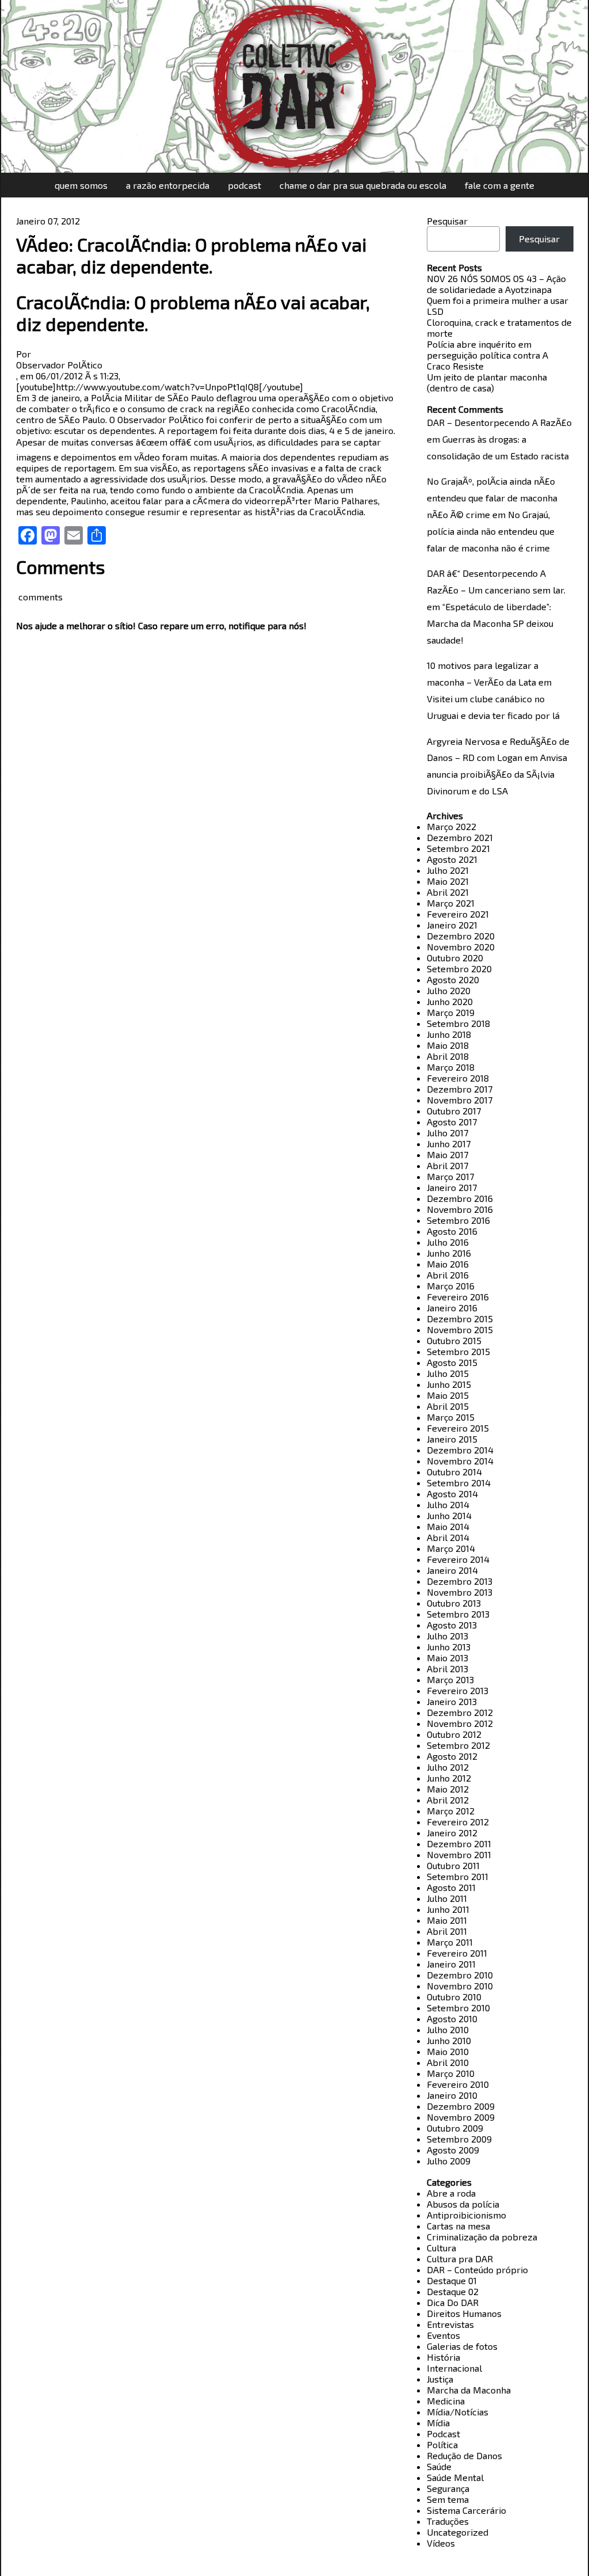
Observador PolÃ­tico (59, 365)
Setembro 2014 (459, 1483)
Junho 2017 (449, 1144)
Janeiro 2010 (452, 2095)
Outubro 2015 (454, 1340)
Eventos (443, 2335)
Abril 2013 (448, 1668)
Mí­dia (438, 2423)
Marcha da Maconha (469, 2390)
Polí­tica (442, 2444)
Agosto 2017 (452, 1122)
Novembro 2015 (460, 1329)
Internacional (454, 2368)
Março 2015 (451, 1417)
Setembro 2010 (458, 2008)
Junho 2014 (449, 1515)
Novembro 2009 (461, 2117)
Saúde (439, 2466)
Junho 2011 (448, 1909)
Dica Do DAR (453, 2302)
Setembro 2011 (458, 1876)
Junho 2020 (450, 1001)
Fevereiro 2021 (458, 914)
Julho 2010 (448, 2029)
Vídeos (441, 2543)
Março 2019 (451, 1012)
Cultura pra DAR (460, 2259)
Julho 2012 (448, 1767)
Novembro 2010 (460, 1986)
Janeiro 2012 (452, 1833)
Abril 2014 (448, 1537)
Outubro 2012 (454, 1734)
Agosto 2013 (452, 1625)
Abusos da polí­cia (463, 2204)
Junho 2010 (449, 2040)
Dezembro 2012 (460, 1712)
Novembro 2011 (459, 1854)
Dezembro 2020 (461, 936)
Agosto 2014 (452, 1494)
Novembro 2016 (460, 1209)
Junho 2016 (449, 1253)
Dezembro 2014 (460, 1450)
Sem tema (448, 2499)
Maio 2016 (448, 1264)
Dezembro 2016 (460, 1198)
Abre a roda (451, 2193)
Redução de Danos (464, 2455)
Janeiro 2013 (452, 1701)
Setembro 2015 (458, 1351)
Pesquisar (447, 221)
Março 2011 (450, 1942)
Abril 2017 (448, 1165)
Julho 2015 (448, 1373)
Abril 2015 (448, 1406)
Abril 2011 (447, 1931)
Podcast (244, 185)
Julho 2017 (448, 1133)
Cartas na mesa (458, 2226)
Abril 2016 (448, 1275)
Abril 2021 (448, 892)
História (443, 2357)
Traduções (448, 2521)
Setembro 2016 (458, 1220)
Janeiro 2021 (452, 925)
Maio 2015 (448, 1395)
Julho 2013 (448, 1636)
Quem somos (81, 185)
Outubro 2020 (455, 958)
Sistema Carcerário (466, 2510)
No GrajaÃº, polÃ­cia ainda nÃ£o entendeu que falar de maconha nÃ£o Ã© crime (492, 498)
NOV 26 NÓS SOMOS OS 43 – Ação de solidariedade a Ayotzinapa (496, 284)
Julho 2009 (449, 2161)
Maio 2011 (447, 1920)
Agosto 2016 (452, 1231)
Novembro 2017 (460, 1100)
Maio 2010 (448, 2051)
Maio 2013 (448, 1658)
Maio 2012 (448, 1789)
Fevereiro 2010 (458, 2084)
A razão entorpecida (168, 185)
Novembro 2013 (460, 1592)
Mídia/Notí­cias (458, 2412)
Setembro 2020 (459, 969)
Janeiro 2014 (452, 1570)
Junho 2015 (449, 1384)
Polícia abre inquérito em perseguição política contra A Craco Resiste (487, 355)
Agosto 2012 (452, 1756)
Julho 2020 (449, 990)
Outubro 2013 (454, 1603)
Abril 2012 (448, 1800)
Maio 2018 (448, 1045)
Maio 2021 (448, 881)
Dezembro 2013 (460, 1581)
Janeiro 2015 (452, 1439)
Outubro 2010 (454, 1997)
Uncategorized (458, 2532)
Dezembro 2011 (459, 1843)
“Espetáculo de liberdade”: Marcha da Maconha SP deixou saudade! (490, 623)
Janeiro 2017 (452, 1187)
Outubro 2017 (454, 1111)
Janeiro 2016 (452, 1308)
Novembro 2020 (461, 947)
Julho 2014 (448, 1504)
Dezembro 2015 (460, 1319)
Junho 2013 (449, 1647)
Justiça (440, 2379)
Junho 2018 (449, 1034)
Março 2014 (451, 1548)
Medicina (446, 2401)
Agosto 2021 (452, 859)
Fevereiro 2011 (457, 1953)
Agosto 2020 (453, 979)
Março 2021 (451, 903)
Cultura (441, 2248)
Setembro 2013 (458, 1614)
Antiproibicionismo (466, 2215)
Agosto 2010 (452, 2018)
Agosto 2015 (452, 1362)
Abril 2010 (448, 2062)
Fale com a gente (500, 185)
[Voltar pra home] (294, 86)
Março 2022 (452, 826)
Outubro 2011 (453, 1865)
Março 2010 (451, 2073)
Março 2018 (451, 1067)
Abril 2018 (448, 1056)
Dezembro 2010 (460, 1975)
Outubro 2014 (454, 1472)
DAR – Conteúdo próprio (477, 2269)
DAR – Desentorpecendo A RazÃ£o (499, 422)
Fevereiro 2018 (458, 1078)
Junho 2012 (449, 1778)
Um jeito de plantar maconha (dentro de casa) (487, 382)
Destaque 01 (452, 2280)
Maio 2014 (448, 1526)
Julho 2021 (448, 870)
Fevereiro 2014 (458, 1559)
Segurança (448, 2488)
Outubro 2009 (455, 2128)
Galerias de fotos (462, 2346)
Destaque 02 (453, 2291)
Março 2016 (451, 1286)
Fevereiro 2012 (458, 1822)
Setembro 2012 (458, 1745)
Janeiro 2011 (451, 1964)
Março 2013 (450, 1679)
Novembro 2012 (460, 1723)
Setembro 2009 (459, 2139)
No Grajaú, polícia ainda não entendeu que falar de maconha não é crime (491, 531)
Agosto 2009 (453, 2150)
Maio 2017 (448, 1154)
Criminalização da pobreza (482, 2237)
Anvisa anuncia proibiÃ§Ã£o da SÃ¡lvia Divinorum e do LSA (497, 774)
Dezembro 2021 (460, 837)
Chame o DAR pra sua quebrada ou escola (363, 185)
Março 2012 (451, 1811)
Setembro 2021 (458, 848)
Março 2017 (450, 1176)
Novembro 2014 (460, 1461)
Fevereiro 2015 (458, 1428)
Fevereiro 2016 (458, 1297)
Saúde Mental (455, 2477)
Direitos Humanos (464, 2313)
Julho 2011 (447, 1898)
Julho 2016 (448, 1242)
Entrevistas (450, 2324)
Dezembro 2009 (461, 2106)
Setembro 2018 (458, 1023)
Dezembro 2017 (460, 1089)
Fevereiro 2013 (458, 1690)
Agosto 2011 (451, 1887)
